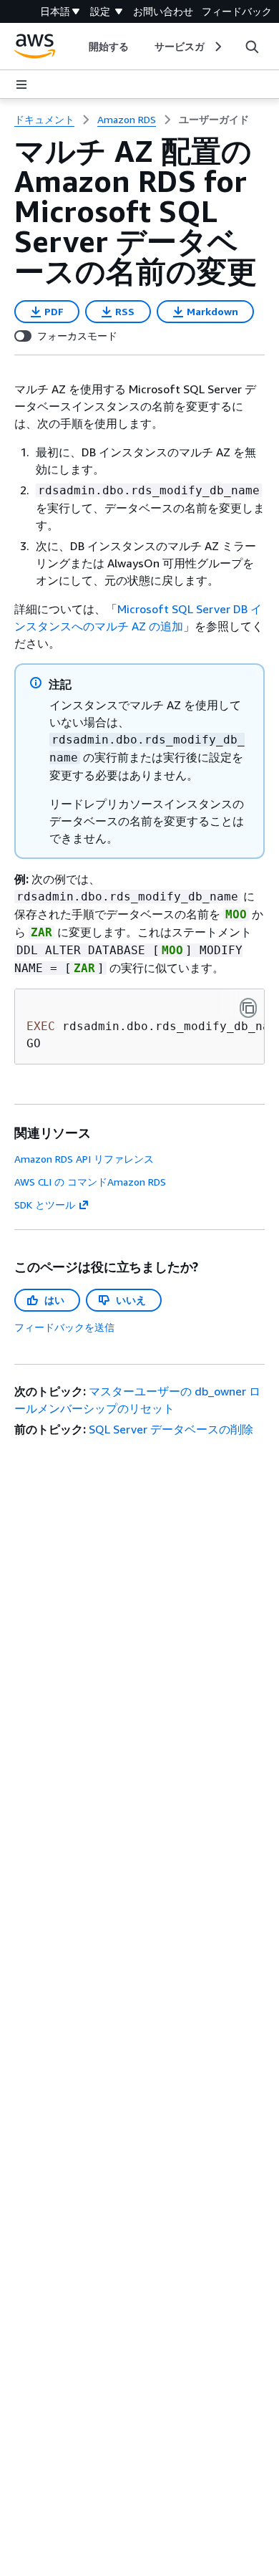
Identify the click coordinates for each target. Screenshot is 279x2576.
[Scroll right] (217, 47)
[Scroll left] (78, 47)
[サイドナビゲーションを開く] (21, 85)
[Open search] (252, 47)
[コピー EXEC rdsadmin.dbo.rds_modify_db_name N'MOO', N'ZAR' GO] (248, 1008)
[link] (214, 120)
